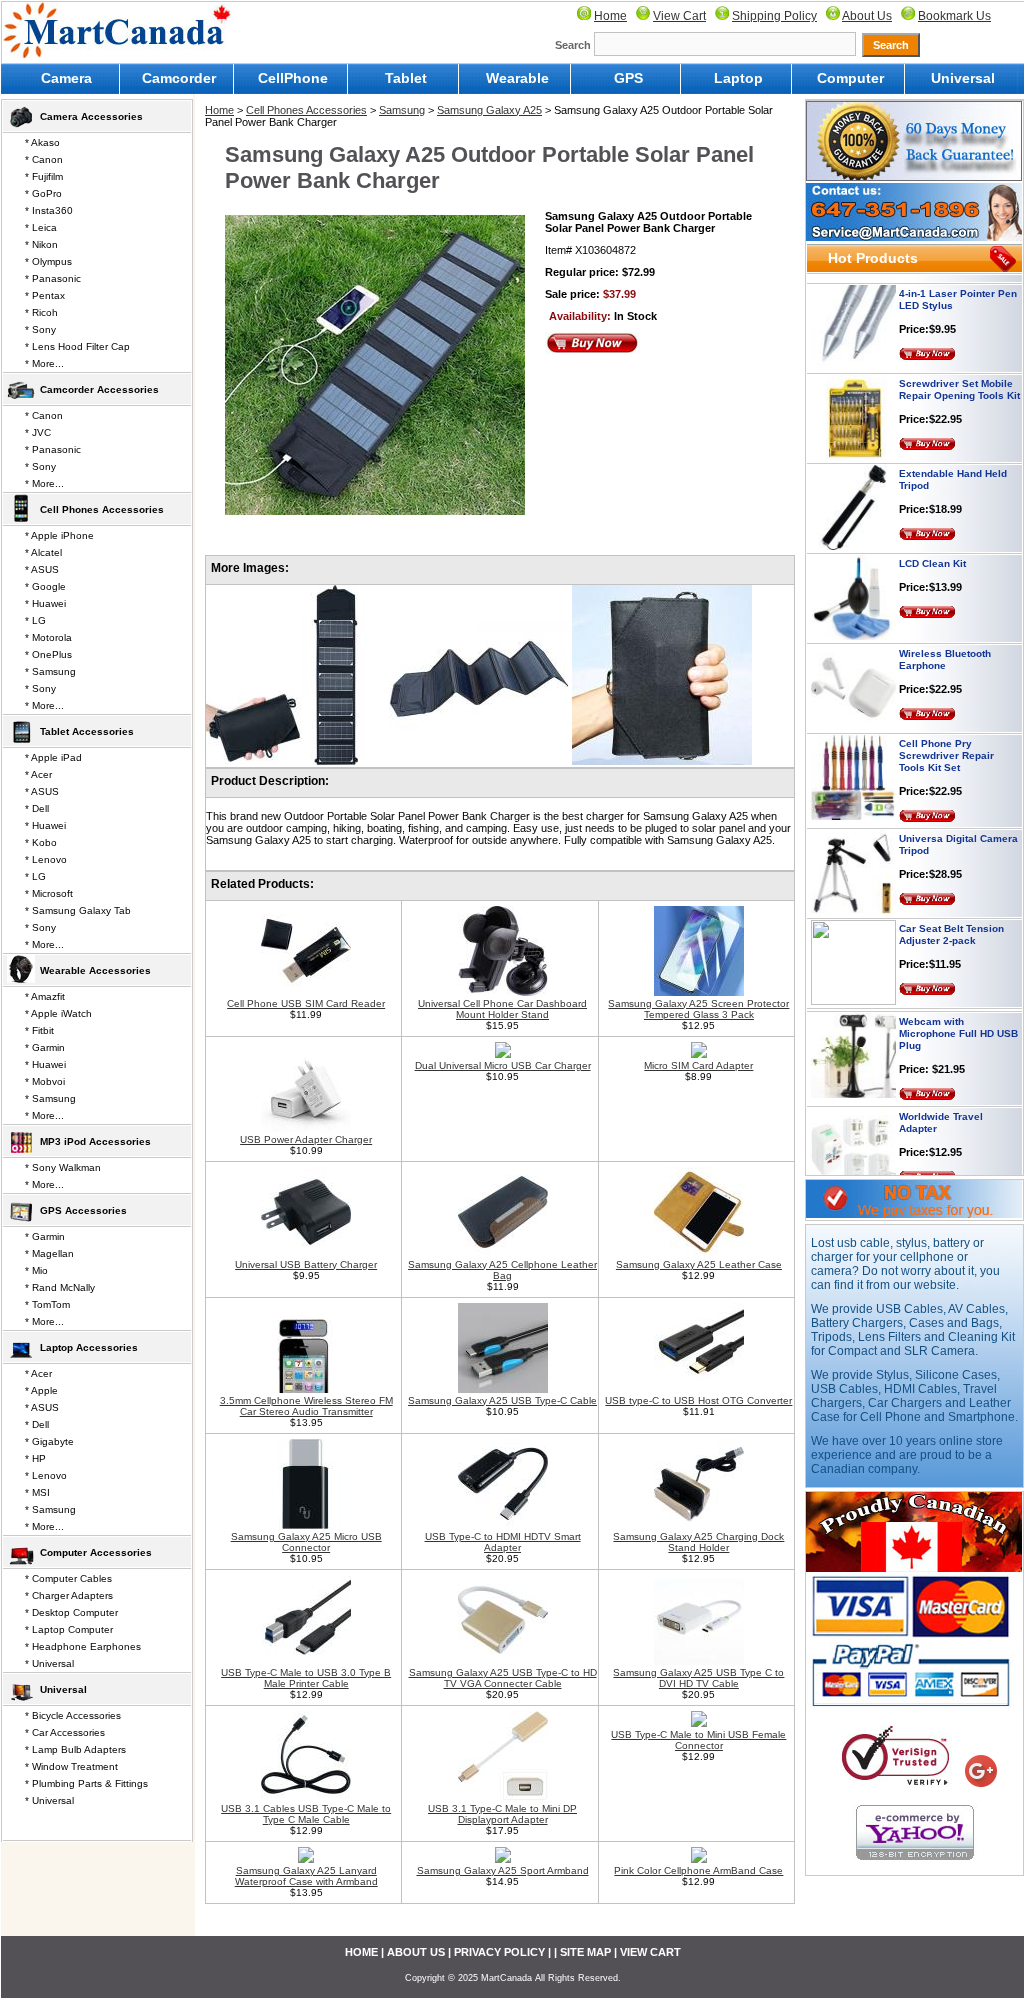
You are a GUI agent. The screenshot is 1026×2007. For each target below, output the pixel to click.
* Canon (44, 159)
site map (585, 1952)
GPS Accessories (83, 1210)
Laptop (738, 78)
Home (610, 16)
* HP (35, 1458)
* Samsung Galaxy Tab (78, 910)
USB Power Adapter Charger (306, 1139)
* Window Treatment (71, 1766)
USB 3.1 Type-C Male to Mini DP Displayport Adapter (502, 1814)
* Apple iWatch (58, 1013)
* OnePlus (48, 654)
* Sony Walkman (63, 1167)
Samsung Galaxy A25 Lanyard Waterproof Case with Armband (306, 1876)
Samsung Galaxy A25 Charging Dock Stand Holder (698, 1542)
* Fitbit (39, 1030)
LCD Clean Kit (932, 542)
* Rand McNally (60, 1287)
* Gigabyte (49, 1441)
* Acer (38, 774)
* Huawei (45, 603)
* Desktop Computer (71, 1612)
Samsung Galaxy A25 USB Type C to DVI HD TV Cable (698, 1678)
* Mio (36, 1270)
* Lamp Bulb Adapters (75, 1749)
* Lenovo (46, 859)
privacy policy (499, 1952)
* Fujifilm (44, 176)
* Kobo (41, 842)
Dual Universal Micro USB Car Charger (503, 1065)
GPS (628, 78)
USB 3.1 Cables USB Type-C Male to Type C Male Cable (306, 1814)
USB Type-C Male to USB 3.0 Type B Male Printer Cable (306, 1678)
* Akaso (42, 142)
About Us (867, 16)
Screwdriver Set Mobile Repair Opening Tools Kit (959, 368)
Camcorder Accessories (99, 389)
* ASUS (42, 569)
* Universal (49, 1663)
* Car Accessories (65, 1732)
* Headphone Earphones (83, 1646)
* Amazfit (45, 996)
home (361, 1952)
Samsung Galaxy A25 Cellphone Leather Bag (502, 1270)
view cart (650, 1952)
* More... (44, 363)
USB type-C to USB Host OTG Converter (698, 1400)
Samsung (402, 110)
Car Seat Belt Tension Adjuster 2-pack (951, 913)
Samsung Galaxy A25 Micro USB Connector (306, 1542)
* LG (35, 620)
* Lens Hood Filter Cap (77, 346)
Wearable (517, 78)
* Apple (41, 1390)
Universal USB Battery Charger (306, 1264)
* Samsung (50, 671)
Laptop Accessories (89, 1347)
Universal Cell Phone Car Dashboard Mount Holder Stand (502, 1009)
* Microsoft (49, 893)
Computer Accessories (96, 1552)
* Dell (37, 808)
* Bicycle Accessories (73, 1715)
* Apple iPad (53, 757)
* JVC (38, 432)
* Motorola (48, 637)
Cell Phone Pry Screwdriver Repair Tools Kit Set (946, 734)
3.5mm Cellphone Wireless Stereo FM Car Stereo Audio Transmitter (306, 1406)
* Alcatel (43, 552)
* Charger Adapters (69, 1595)
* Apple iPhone (59, 535)
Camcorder (179, 78)
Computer (850, 78)
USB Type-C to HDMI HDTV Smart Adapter (503, 1542)
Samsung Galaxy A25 (489, 110)
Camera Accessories (91, 116)
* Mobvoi (45, 1081)
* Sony (40, 329)
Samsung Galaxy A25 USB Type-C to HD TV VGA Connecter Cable (503, 1678)
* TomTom (47, 1304)
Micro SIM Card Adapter (698, 1065)
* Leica (41, 227)
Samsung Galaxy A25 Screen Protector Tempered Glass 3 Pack (698, 1009)
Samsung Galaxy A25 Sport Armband (503, 1870)
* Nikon (41, 244)
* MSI (37, 1492)
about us (416, 1952)
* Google (45, 586)
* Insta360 (49, 210)
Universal (963, 78)
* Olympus (48, 261)
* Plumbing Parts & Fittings (86, 1783)
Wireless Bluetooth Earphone (945, 638)
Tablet (406, 78)
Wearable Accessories (95, 970)
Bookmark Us (954, 16)
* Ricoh (41, 312)
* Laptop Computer (69, 1629)
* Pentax (45, 295)
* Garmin (45, 1047)
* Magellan (49, 1253)
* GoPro (43, 193)
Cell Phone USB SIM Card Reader (306, 1003)
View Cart (679, 16)
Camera (66, 78)
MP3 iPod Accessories (95, 1141)
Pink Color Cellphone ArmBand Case (698, 1870)
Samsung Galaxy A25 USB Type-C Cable (502, 1400)
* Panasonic (53, 278)
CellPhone (293, 78)
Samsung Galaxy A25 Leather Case (699, 1264)
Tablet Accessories (87, 731)
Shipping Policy (774, 16)
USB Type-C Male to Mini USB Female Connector (698, 1740)
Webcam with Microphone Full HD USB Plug (958, 1012)
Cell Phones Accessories (306, 110)
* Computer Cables (68, 1578)
